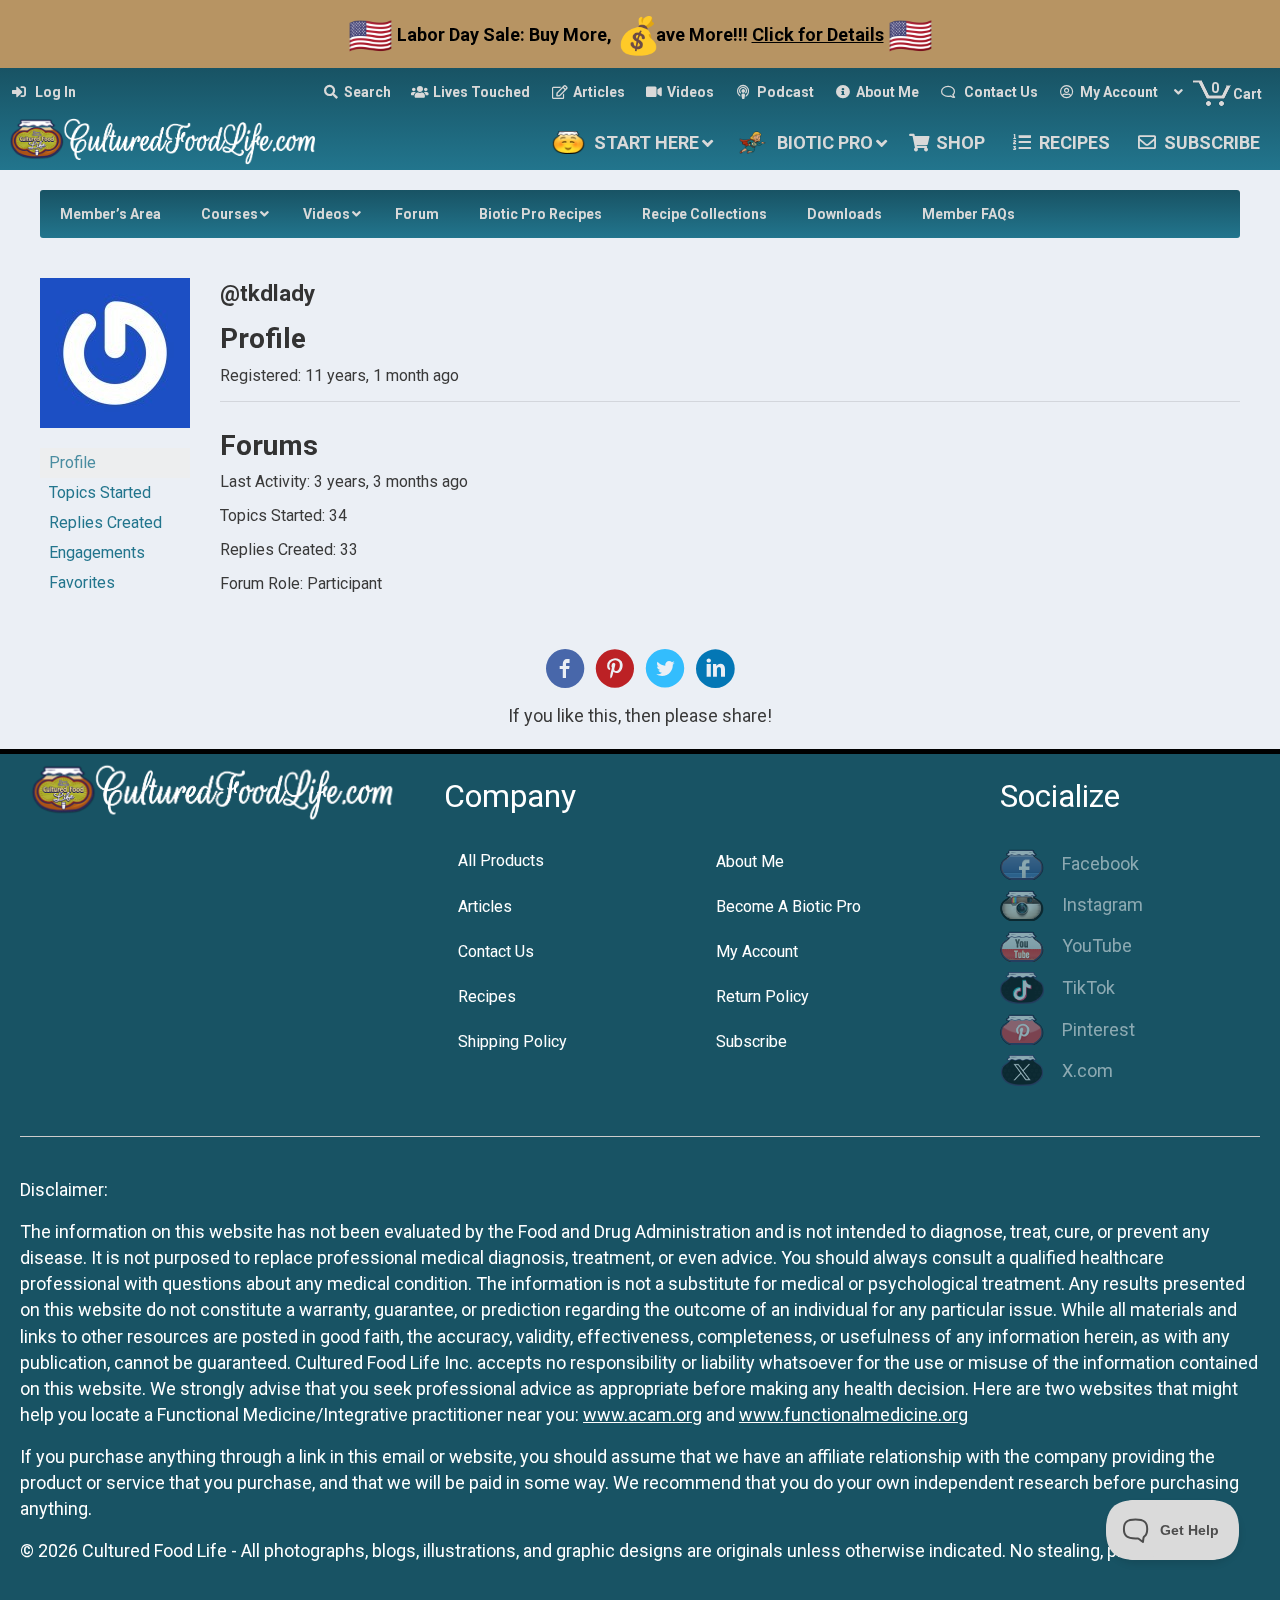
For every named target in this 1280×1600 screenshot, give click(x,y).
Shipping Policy (512, 1041)
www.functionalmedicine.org (853, 1414)
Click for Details (818, 34)
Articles (485, 906)
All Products (501, 860)
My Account (757, 951)
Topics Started (100, 492)
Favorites (82, 582)
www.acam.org (642, 1414)
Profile (72, 462)
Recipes (487, 996)
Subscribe (751, 1041)
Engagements (97, 552)
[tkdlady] (115, 361)
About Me (750, 861)
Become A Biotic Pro (788, 906)
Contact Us (496, 951)
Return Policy (762, 996)
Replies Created (105, 522)
